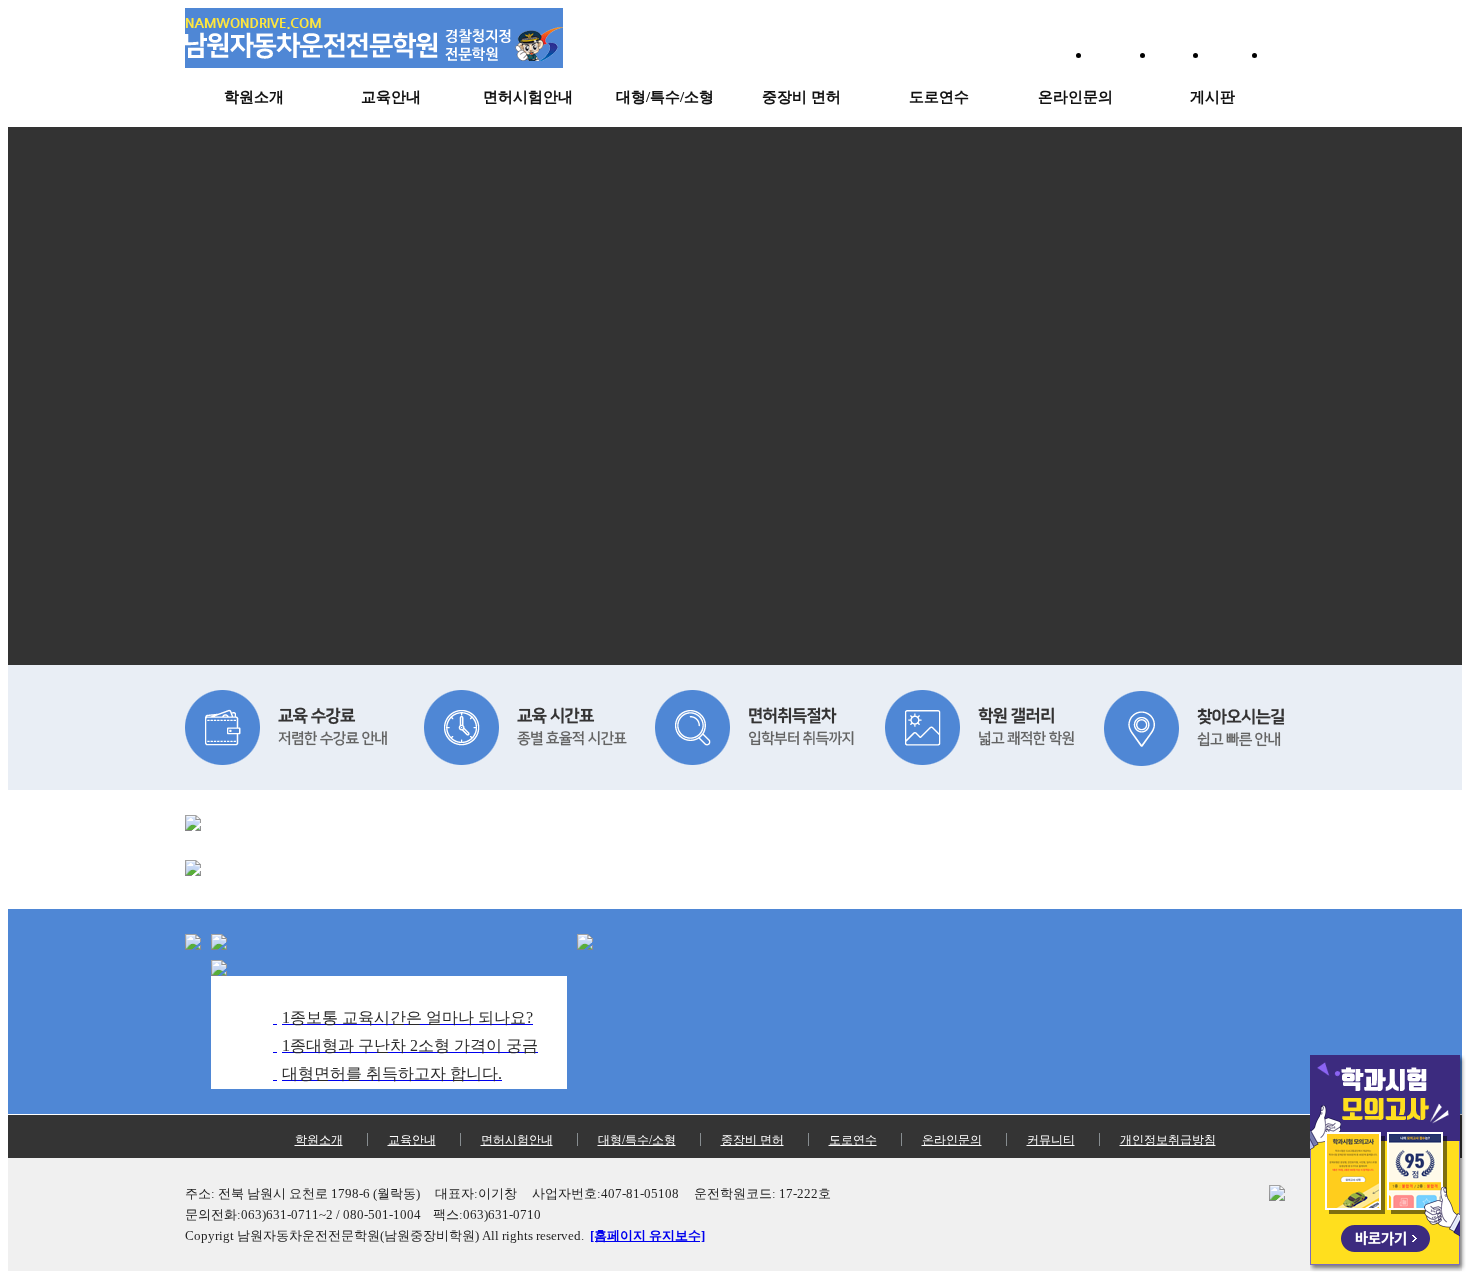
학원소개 (254, 97)
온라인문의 (1075, 97)
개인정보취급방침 (1168, 1140)
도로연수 (939, 97)
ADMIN (1238, 56)
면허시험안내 (528, 97)
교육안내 (391, 97)
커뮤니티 (1051, 1140)
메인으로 (1123, 56)
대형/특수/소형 (665, 97)
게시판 (1212, 97)
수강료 (1182, 56)
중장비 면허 (801, 97)
